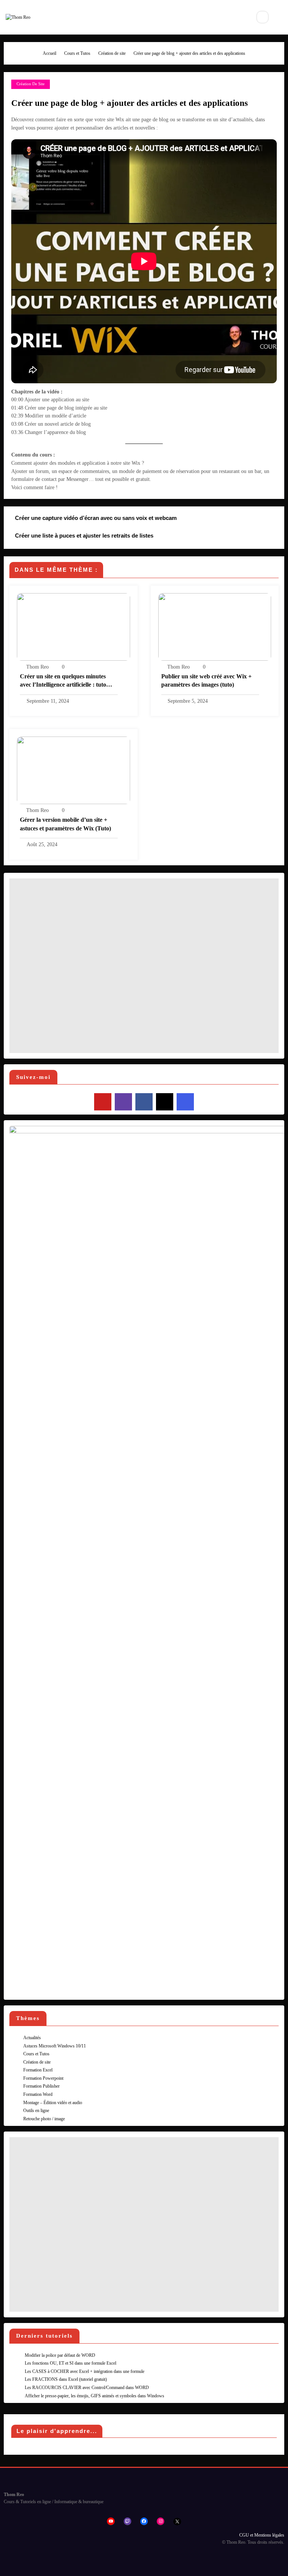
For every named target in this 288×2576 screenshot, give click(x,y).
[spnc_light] (280, 17)
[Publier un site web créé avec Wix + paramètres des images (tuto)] (215, 627)
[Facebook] (144, 1102)
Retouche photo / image (44, 2119)
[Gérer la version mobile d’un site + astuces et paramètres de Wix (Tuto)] (73, 770)
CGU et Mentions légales (262, 2535)
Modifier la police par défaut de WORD (60, 2355)
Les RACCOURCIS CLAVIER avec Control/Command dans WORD (87, 2388)
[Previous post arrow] (269, 519)
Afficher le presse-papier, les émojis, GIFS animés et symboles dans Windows (94, 2396)
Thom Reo (37, 667)
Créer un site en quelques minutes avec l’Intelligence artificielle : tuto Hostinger (63, 682)
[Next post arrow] (269, 540)
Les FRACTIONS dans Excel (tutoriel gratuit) (66, 2379)
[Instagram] (185, 1102)
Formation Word (38, 2094)
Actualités (32, 2038)
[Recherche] (262, 17)
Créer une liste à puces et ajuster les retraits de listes (84, 536)
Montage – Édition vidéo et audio (53, 2103)
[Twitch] (123, 1102)
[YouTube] (103, 1102)
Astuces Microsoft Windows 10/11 (55, 2046)
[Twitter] (165, 1102)
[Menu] (240, 17)
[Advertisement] (144, 966)
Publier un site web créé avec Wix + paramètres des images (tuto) (206, 680)
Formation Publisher (41, 2086)
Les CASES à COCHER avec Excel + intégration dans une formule (85, 2371)
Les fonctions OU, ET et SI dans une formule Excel (70, 2363)
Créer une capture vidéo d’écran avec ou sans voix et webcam (96, 518)
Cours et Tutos (36, 2054)
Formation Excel (38, 2070)
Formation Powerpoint (43, 2078)
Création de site (31, 84)
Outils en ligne (36, 2111)
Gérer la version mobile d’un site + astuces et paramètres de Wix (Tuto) (65, 824)
